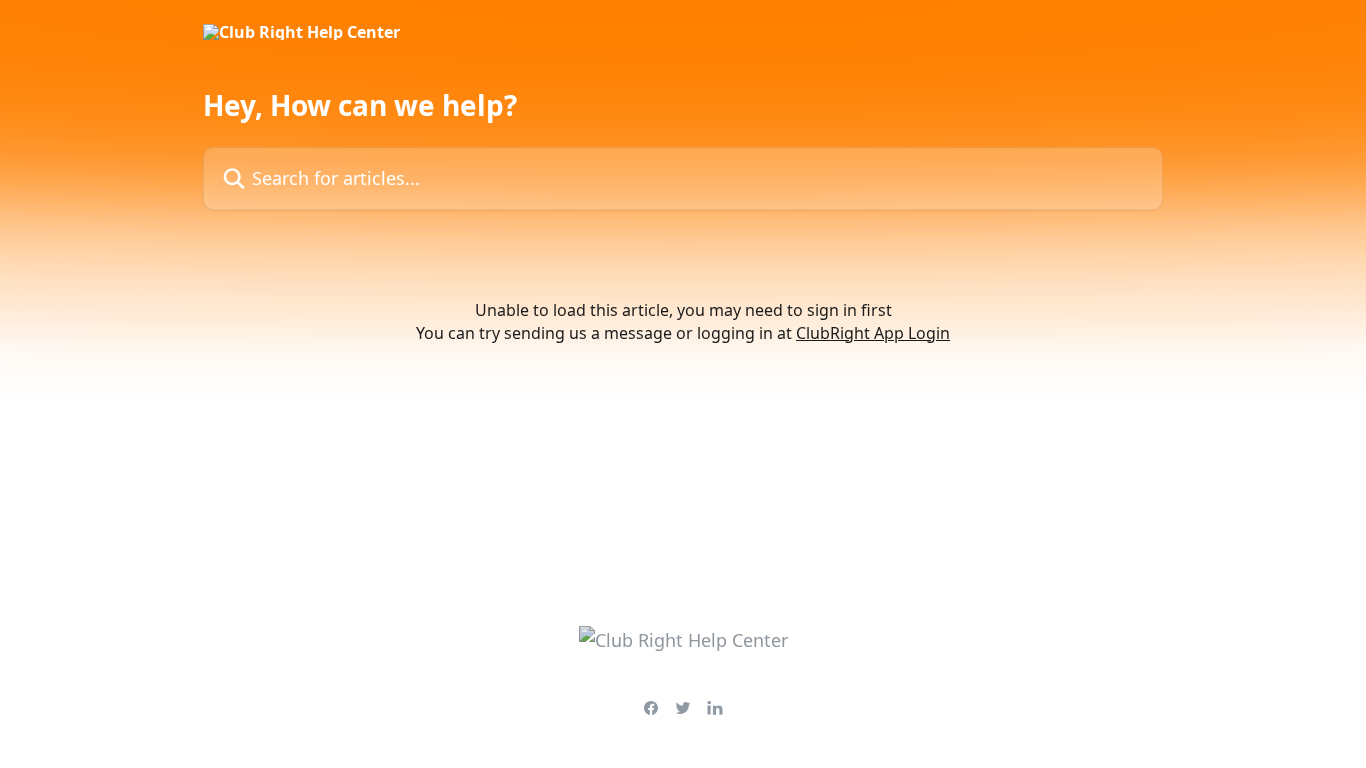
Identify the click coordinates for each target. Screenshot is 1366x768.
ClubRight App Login (873, 333)
